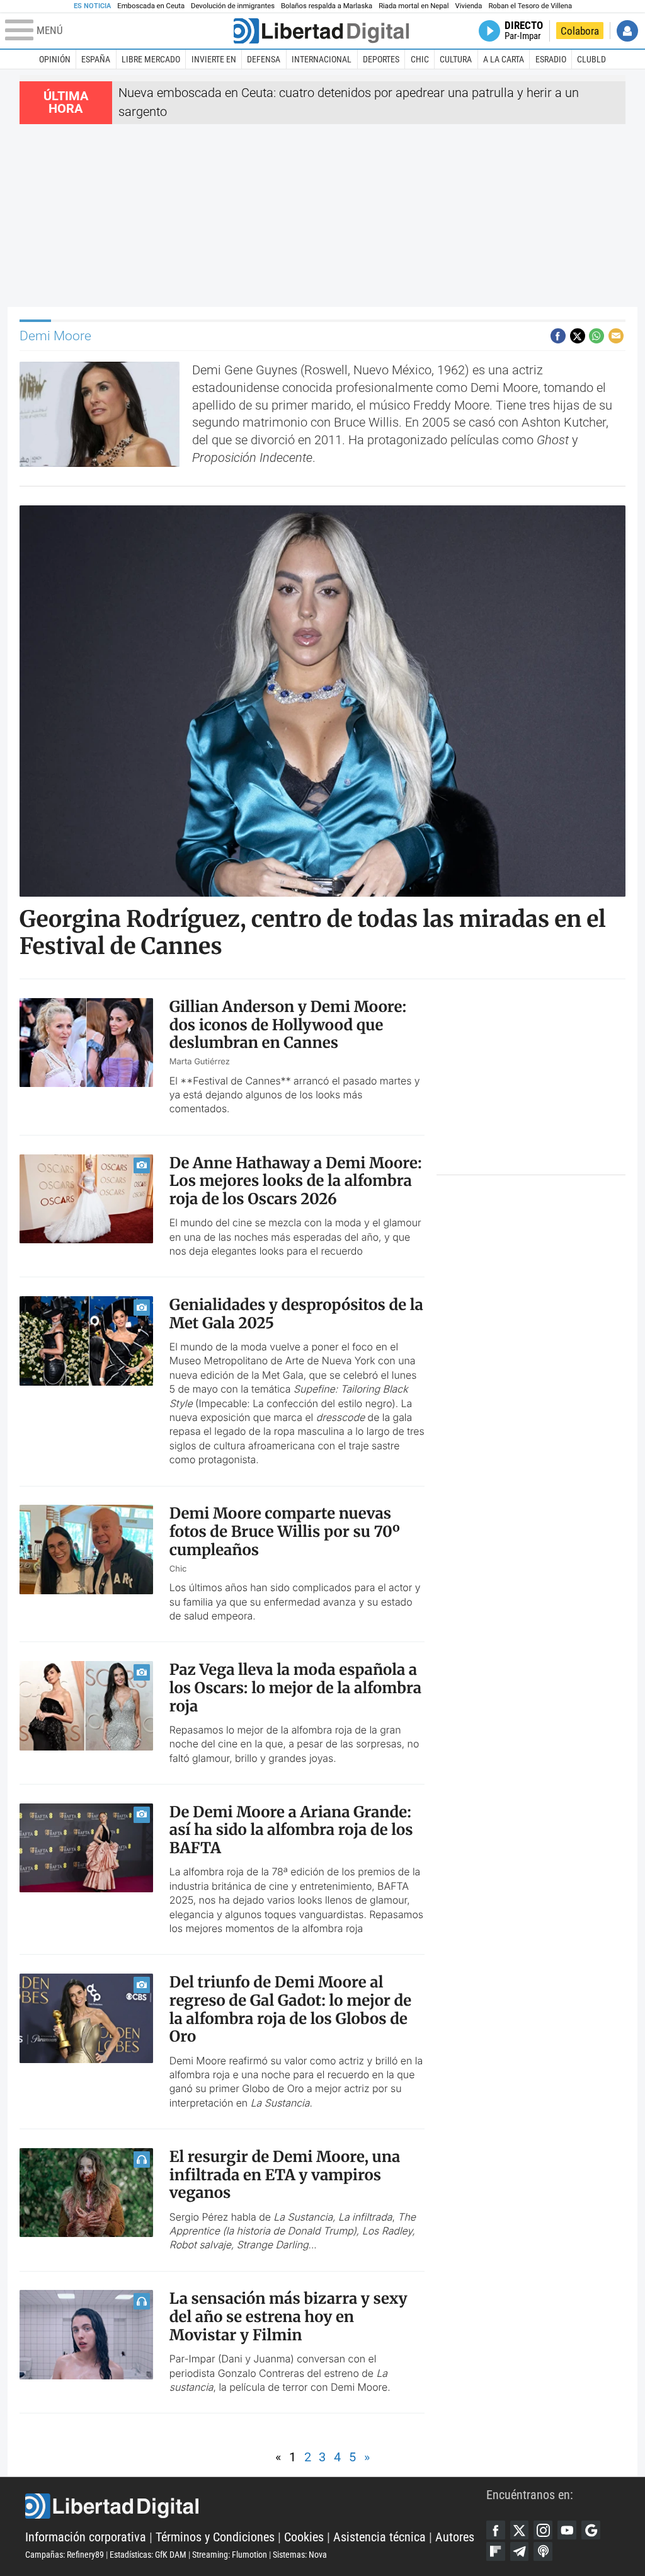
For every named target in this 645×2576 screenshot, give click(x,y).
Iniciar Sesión (627, 31)
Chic (420, 59)
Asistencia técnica (380, 2537)
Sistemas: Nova (300, 2555)
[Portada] (321, 31)
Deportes (381, 59)
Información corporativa (86, 2537)
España (96, 59)
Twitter (520, 2530)
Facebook (496, 2530)
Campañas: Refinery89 (65, 2555)
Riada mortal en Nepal (414, 6)
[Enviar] (596, 336)
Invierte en (214, 59)
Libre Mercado (151, 59)
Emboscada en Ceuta (151, 6)
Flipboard (496, 2551)
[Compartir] (558, 336)
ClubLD (591, 59)
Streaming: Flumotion (230, 2555)
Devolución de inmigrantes (233, 6)
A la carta (504, 59)
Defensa (264, 59)
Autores (455, 2537)
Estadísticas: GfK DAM (148, 2555)
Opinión (55, 59)
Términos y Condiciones (215, 2537)
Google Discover (591, 2530)
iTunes (543, 2551)
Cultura (456, 59)
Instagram (543, 2530)
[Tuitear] (578, 336)
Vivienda (468, 6)
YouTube (567, 2530)
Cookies (304, 2537)
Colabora (580, 31)
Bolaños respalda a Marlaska (327, 6)
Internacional (322, 59)
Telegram (520, 2551)
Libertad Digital (256, 2506)
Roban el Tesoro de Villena (530, 6)
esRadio (551, 59)
